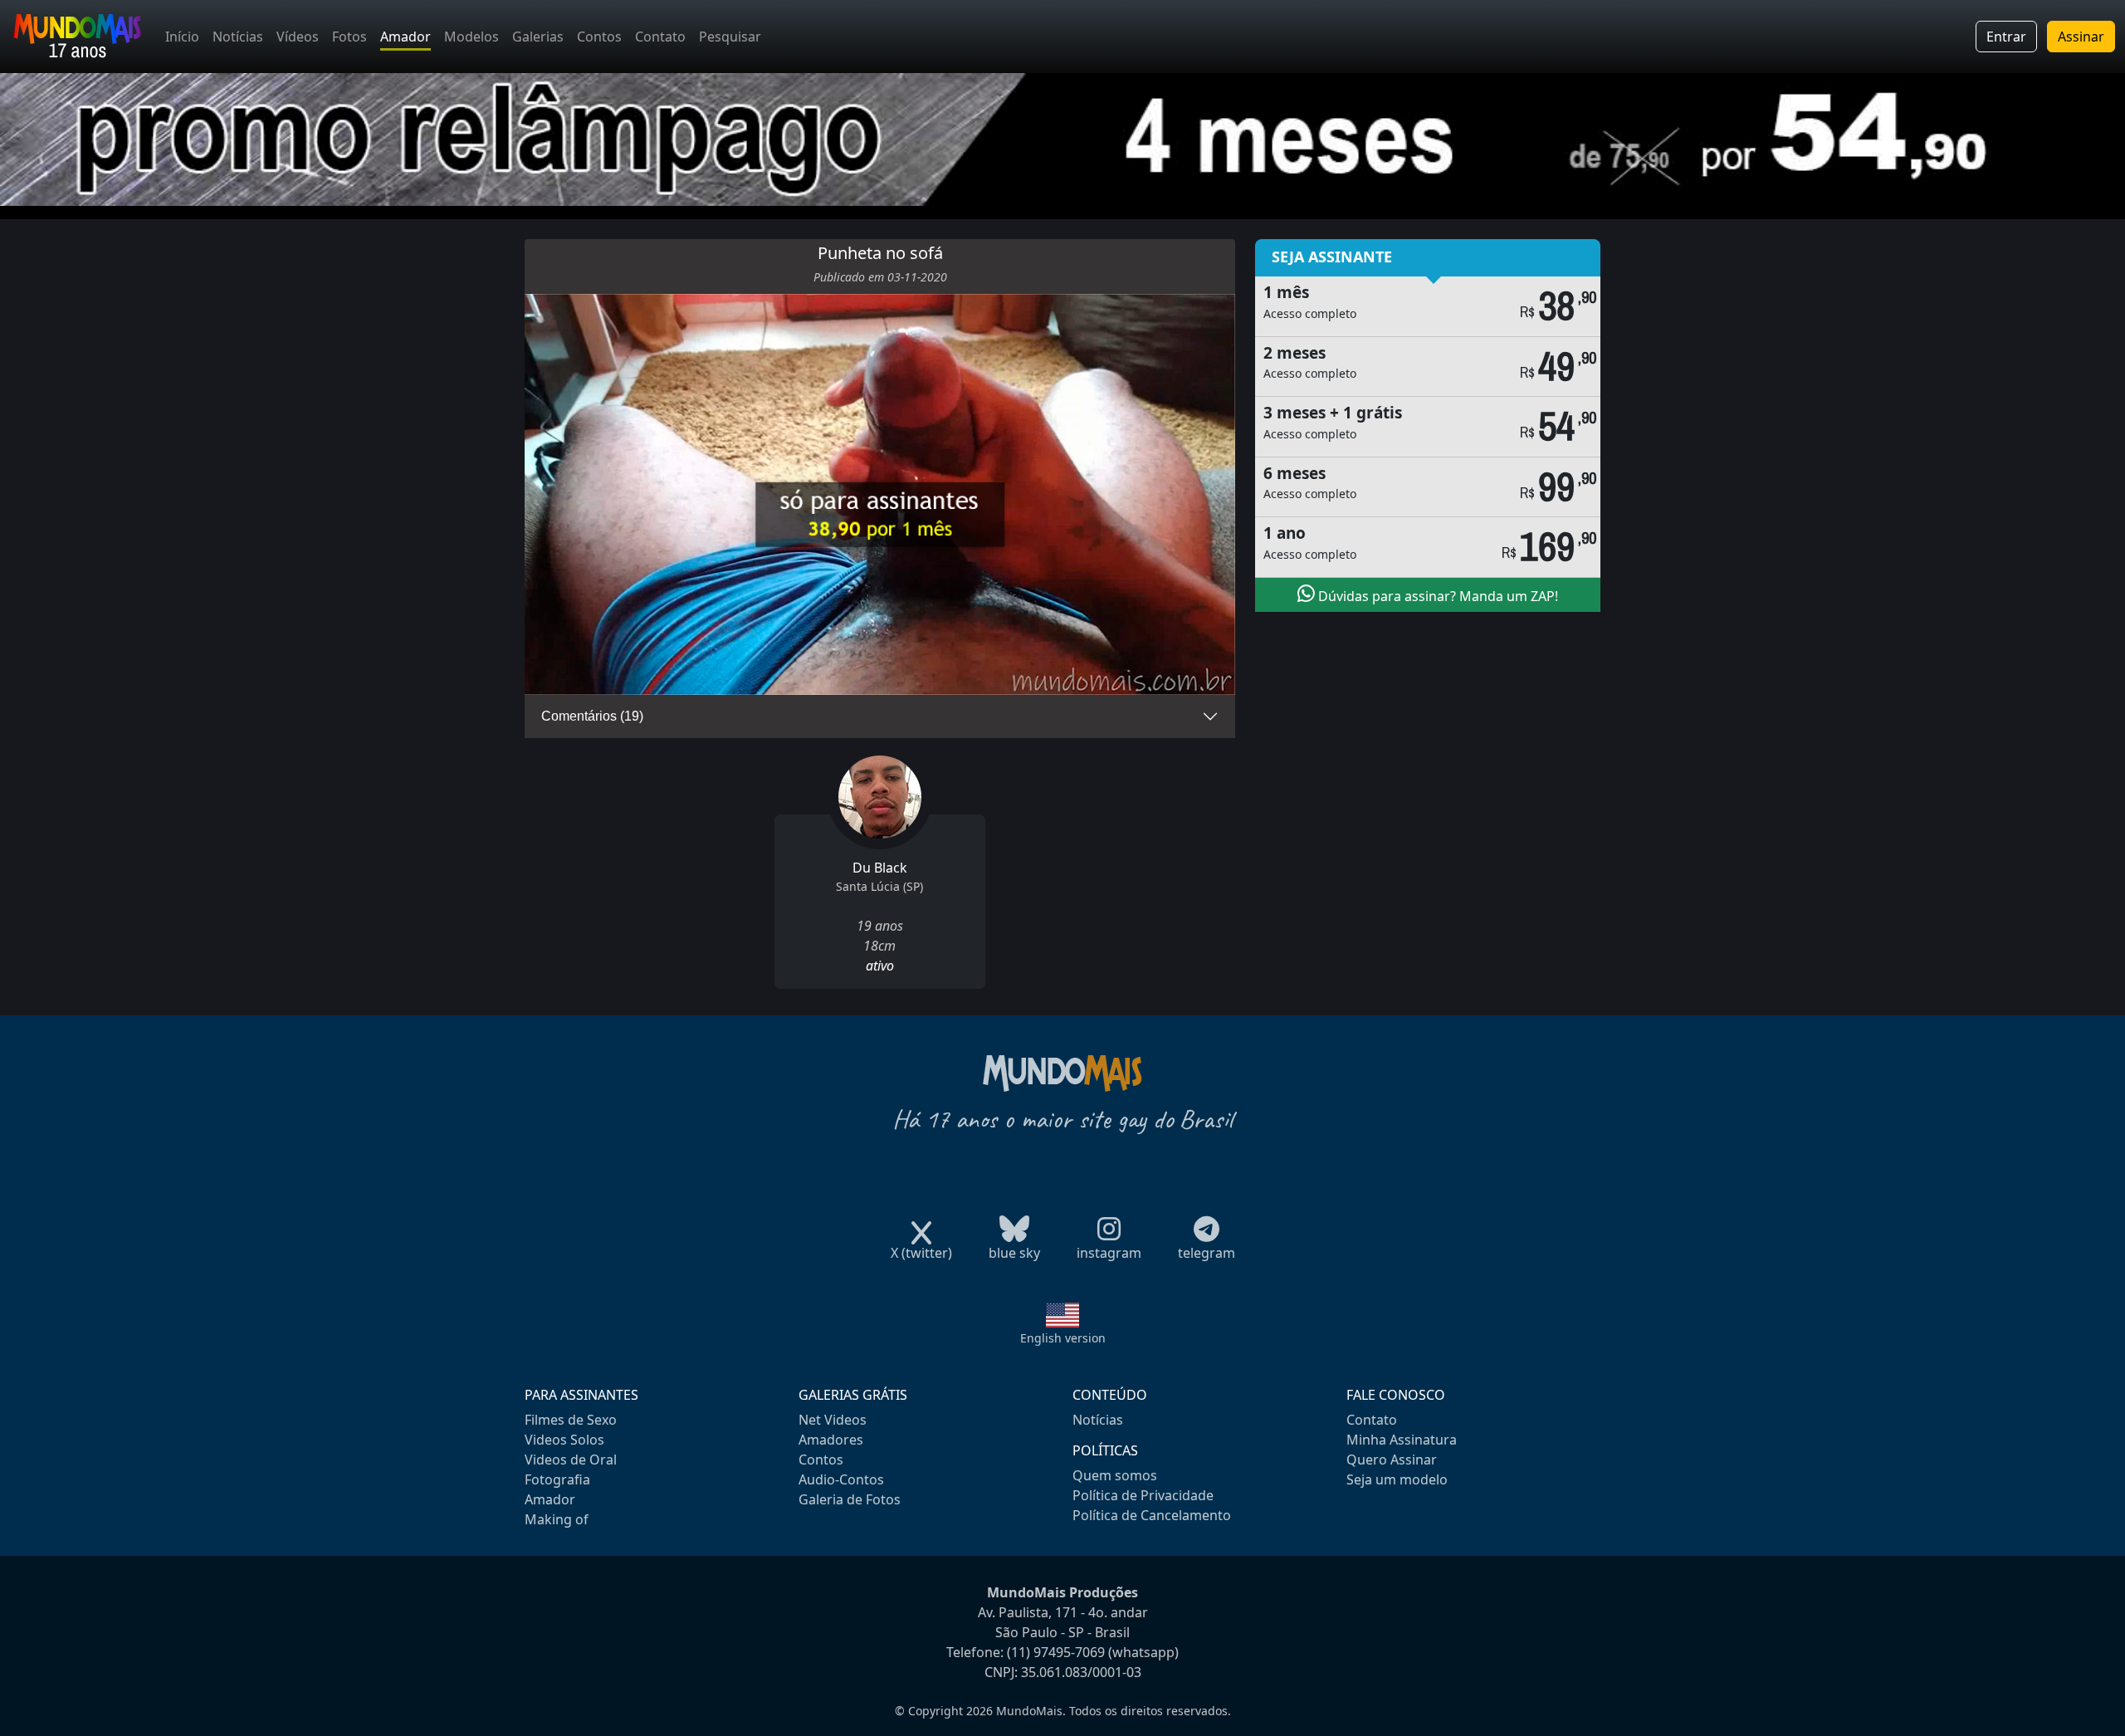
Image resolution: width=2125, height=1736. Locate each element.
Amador (405, 37)
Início (182, 37)
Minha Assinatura (1402, 1440)
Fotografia (557, 1479)
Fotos (349, 37)
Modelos (471, 37)
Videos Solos (564, 1440)
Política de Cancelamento (1152, 1515)
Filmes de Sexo (571, 1420)
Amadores (831, 1440)
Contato (660, 37)
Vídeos (298, 37)
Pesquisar (730, 37)
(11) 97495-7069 (1056, 1652)
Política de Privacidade (1143, 1495)
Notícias (238, 37)
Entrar (2006, 37)
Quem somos (1115, 1475)
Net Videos (833, 1420)
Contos (599, 37)
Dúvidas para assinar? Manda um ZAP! (1436, 596)
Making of (557, 1519)
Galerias (538, 37)
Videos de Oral (571, 1460)
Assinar (2081, 37)
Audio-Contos (841, 1479)
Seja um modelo (1397, 1479)
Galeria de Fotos (850, 1499)
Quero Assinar (1392, 1460)
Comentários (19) (592, 716)
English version (1063, 1338)
